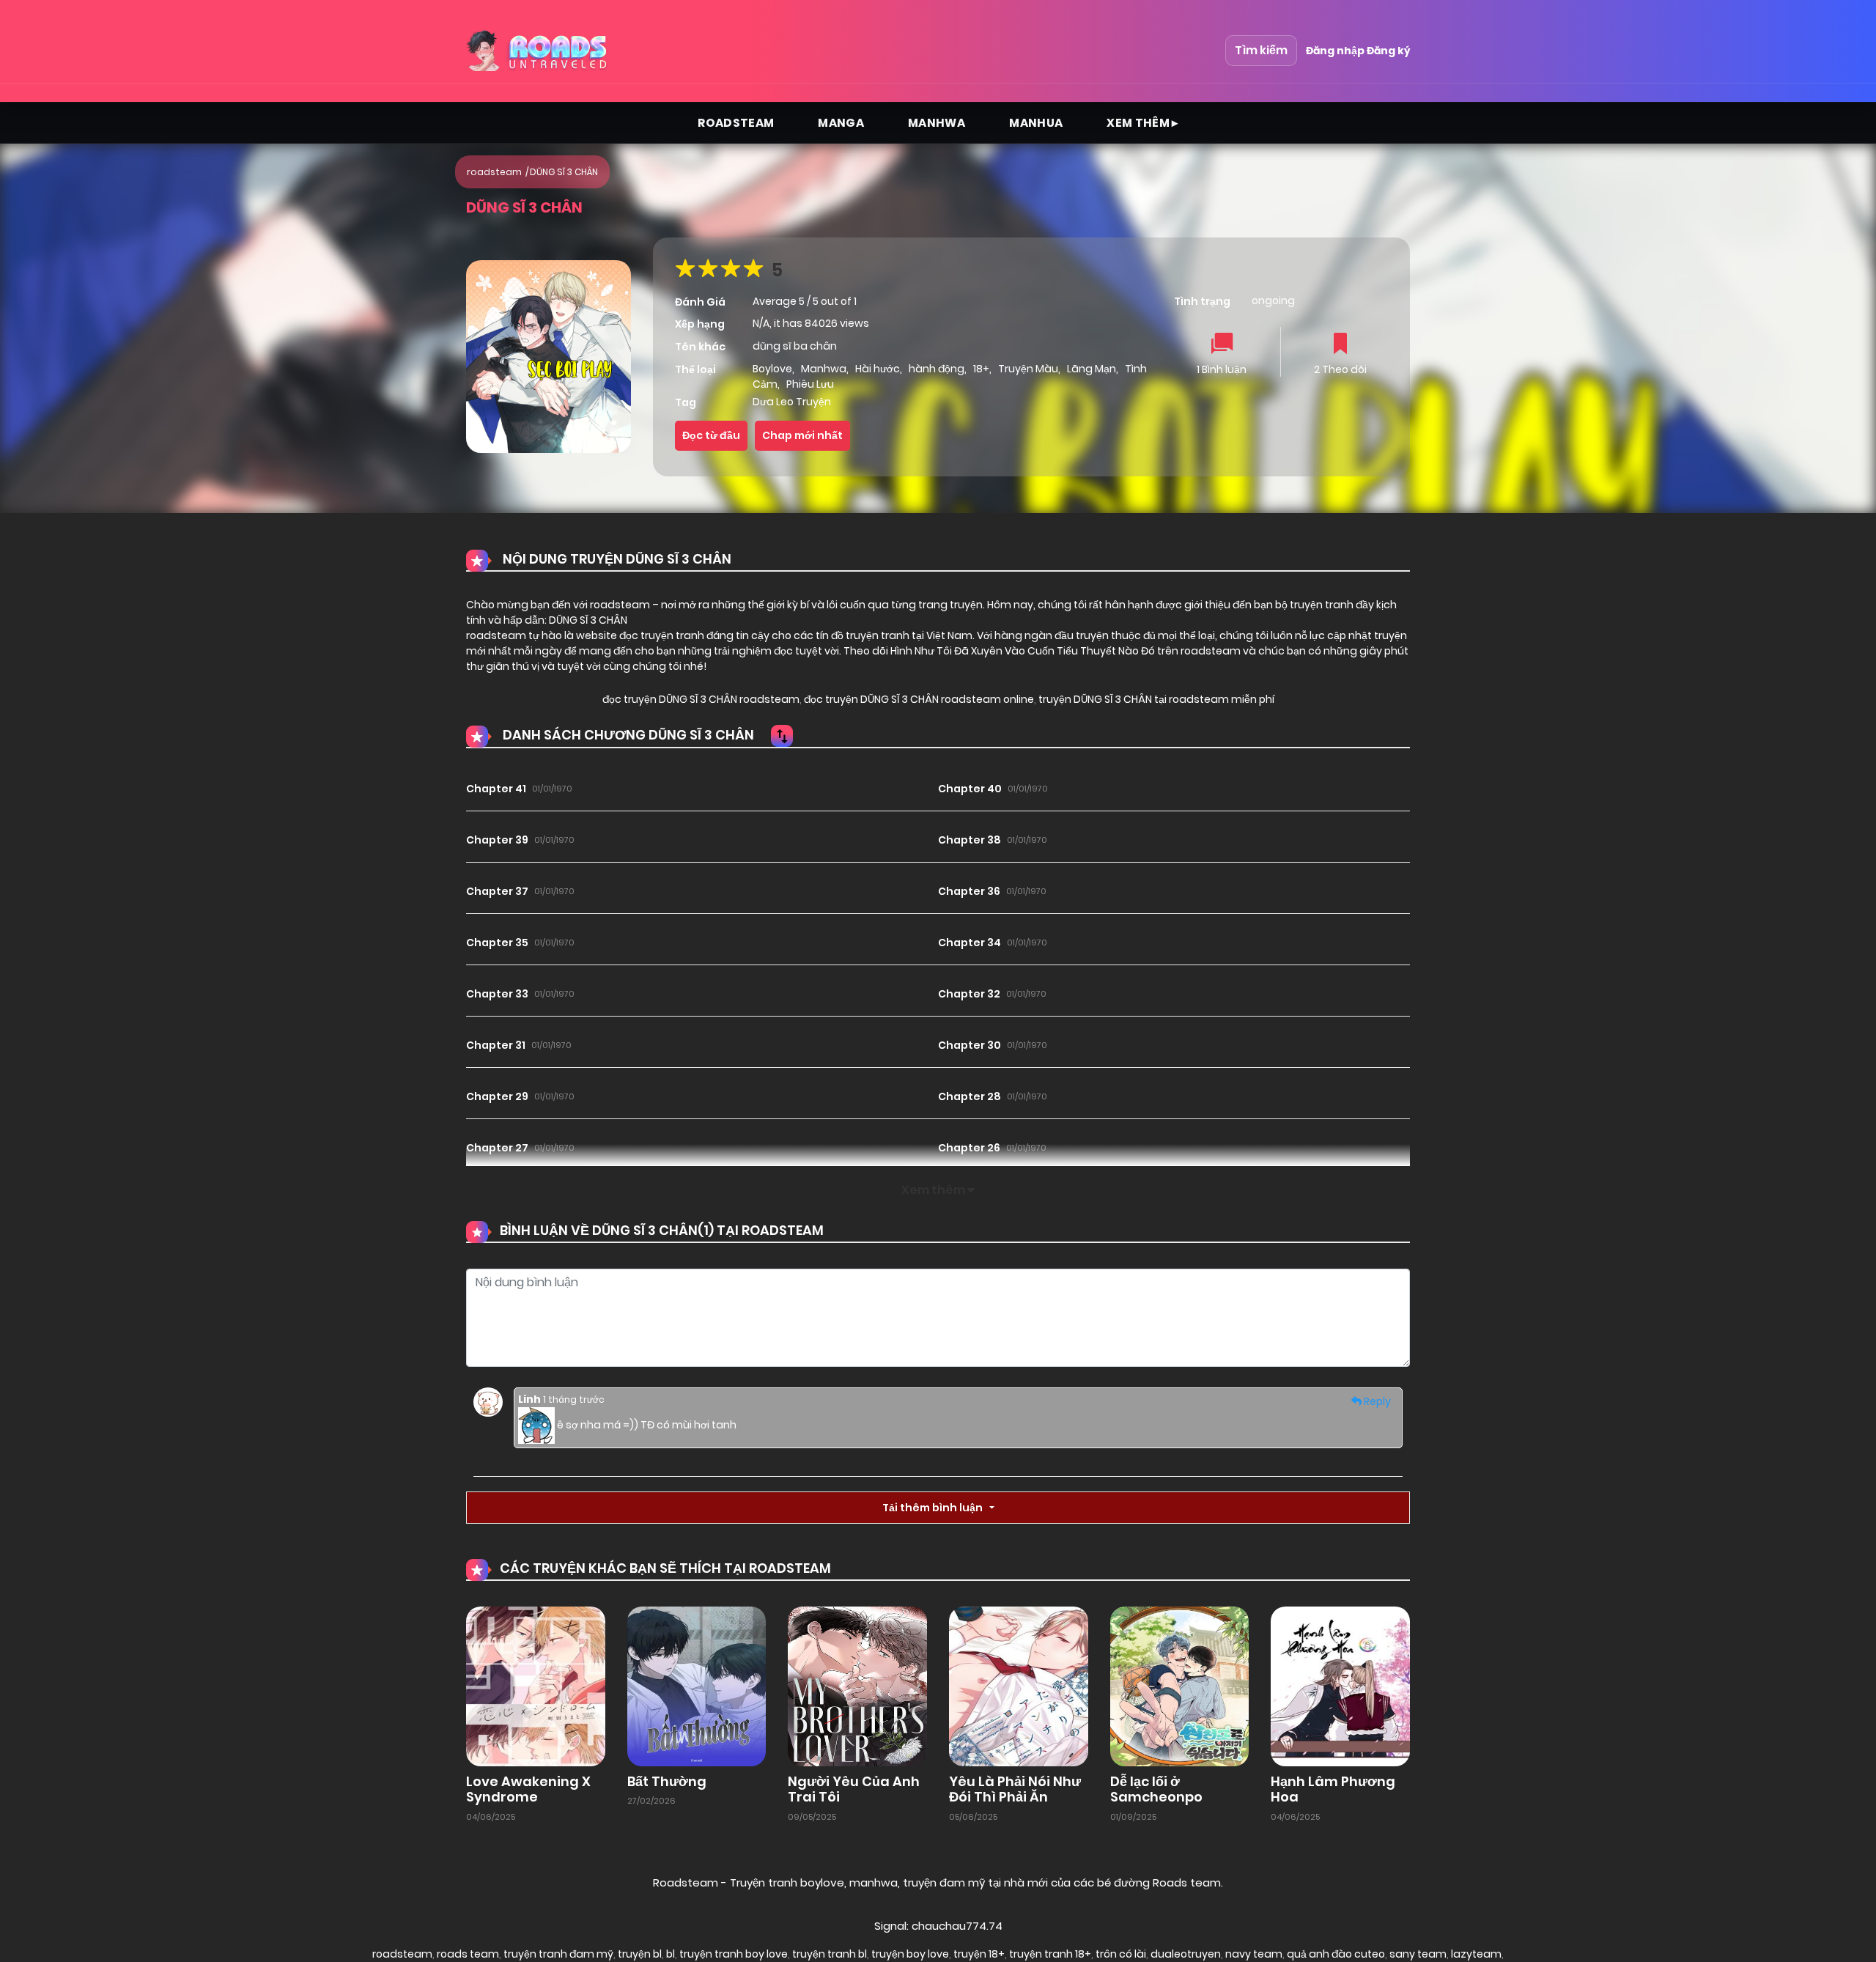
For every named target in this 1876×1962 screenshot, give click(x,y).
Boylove (772, 369)
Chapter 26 (969, 1148)
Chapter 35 (497, 943)
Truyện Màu (1028, 369)
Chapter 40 (970, 789)
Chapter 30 (970, 1045)
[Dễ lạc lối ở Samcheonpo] (1180, 1686)
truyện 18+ (979, 1954)
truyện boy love (910, 1954)
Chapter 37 (497, 891)
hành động (937, 369)
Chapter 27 (497, 1148)
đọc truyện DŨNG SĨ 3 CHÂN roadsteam (701, 699)
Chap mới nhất (802, 435)
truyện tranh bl (830, 1954)
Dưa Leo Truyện (792, 402)
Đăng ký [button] (1388, 51)
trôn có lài (1121, 1954)
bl (671, 1954)
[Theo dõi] (1340, 345)
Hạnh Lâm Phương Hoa (1333, 1789)
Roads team (1187, 1882)
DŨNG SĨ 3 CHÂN (564, 172)
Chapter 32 (969, 994)
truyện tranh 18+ (1050, 1954)
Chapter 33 (497, 994)
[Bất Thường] (697, 1686)
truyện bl (640, 1954)
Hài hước (878, 369)
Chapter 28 (970, 1096)
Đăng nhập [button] (1335, 51)
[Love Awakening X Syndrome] (536, 1686)
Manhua (1036, 123)
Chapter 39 (497, 840)
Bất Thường (667, 1781)
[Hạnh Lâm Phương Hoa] (1340, 1686)
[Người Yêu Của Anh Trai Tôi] (857, 1686)
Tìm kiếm (1261, 50)
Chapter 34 (970, 943)
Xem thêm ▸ (1142, 123)
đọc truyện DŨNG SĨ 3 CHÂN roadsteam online (918, 699)
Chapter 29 (497, 1096)
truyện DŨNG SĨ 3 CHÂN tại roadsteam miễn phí (1155, 699)
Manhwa (937, 123)
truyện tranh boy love (734, 1954)
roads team (468, 1954)
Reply (1376, 1401)
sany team (1418, 1954)
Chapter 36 (969, 891)
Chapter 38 (970, 840)
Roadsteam (736, 123)
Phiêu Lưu (810, 384)
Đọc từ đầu (711, 435)
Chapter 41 (496, 789)
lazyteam (1476, 1954)
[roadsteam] (539, 51)
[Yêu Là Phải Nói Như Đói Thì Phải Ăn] (1019, 1686)
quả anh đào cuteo (1336, 1954)
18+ (981, 369)
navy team (1254, 1954)
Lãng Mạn (1092, 369)
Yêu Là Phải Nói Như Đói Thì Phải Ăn (1015, 1789)
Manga (841, 123)
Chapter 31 (496, 1045)
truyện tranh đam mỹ (558, 1954)
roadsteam (494, 172)
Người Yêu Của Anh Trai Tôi (854, 1789)
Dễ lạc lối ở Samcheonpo (1156, 1789)
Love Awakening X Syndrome (528, 1789)
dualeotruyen (1186, 1954)
